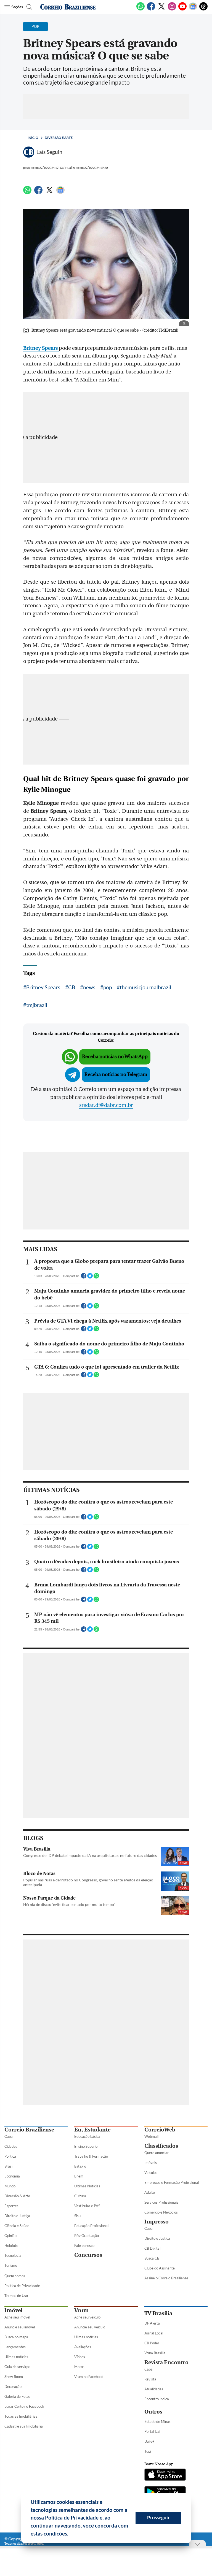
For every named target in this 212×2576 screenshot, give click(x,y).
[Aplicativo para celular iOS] (165, 2475)
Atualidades (154, 2389)
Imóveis (151, 2163)
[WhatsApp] (141, 9)
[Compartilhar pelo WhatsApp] (96, 1277)
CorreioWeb (160, 2130)
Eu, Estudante (92, 2130)
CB (72, 987)
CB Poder (152, 2343)
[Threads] (203, 9)
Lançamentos (15, 2347)
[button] (70, 2534)
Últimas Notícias (87, 2186)
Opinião (10, 2236)
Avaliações (83, 2347)
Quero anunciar (157, 2153)
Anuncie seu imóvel (20, 2327)
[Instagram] (172, 9)
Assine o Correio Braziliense (166, 2278)
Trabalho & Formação (91, 2156)
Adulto (150, 2192)
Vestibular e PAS (87, 2206)
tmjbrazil (37, 1005)
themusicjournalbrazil (145, 987)
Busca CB (152, 2258)
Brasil (9, 2166)
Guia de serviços (17, 2367)
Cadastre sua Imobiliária (24, 2426)
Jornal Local (154, 2333)
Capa (9, 2136)
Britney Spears (43, 987)
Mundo (10, 2186)
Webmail (151, 2136)
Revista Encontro (166, 2362)
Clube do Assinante (160, 2268)
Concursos (88, 2255)
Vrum (81, 2310)
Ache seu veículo (87, 2317)
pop (108, 987)
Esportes (11, 2206)
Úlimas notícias (16, 2357)
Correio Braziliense (29, 2130)
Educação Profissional (91, 2226)
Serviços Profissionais (161, 2202)
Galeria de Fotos (17, 2396)
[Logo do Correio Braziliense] (68, 7)
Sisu (77, 2216)
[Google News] (193, 9)
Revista (150, 2379)
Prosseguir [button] (158, 2517)
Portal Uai (152, 2431)
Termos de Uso (16, 2296)
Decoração (13, 2387)
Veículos (151, 2173)
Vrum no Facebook (89, 2377)
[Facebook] (151, 9)
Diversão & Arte (17, 2196)
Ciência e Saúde (17, 2226)
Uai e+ (149, 2441)
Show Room (14, 2377)
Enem (79, 2176)
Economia (12, 2176)
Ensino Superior (87, 2146)
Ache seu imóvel (17, 2317)
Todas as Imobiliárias (21, 2416)
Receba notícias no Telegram (116, 1075)
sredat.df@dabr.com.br (106, 1105)
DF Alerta (152, 2323)
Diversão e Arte (59, 138)
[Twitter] (161, 9)
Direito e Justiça (17, 2216)
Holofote (11, 2245)
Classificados (161, 2146)
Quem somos (15, 2276)
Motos (79, 2367)
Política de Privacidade (22, 2286)
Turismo (11, 2265)
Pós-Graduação (87, 2236)
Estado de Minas (157, 2421)
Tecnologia (13, 2255)
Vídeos (80, 2357)
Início (33, 138)
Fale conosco (84, 2245)
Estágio (80, 2166)
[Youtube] (182, 9)
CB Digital (152, 2248)
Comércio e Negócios (161, 2212)
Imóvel (13, 2310)
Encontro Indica (157, 2399)
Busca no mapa (16, 2337)
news (89, 987)
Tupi (148, 2451)
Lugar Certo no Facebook (24, 2406)
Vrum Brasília (155, 2353)
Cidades (11, 2146)
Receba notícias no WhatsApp (115, 1057)
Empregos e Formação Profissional (172, 2182)
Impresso (157, 2222)
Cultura (80, 2196)
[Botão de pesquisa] (29, 7)
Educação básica (87, 2136)
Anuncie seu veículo (90, 2327)
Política (10, 2156)
